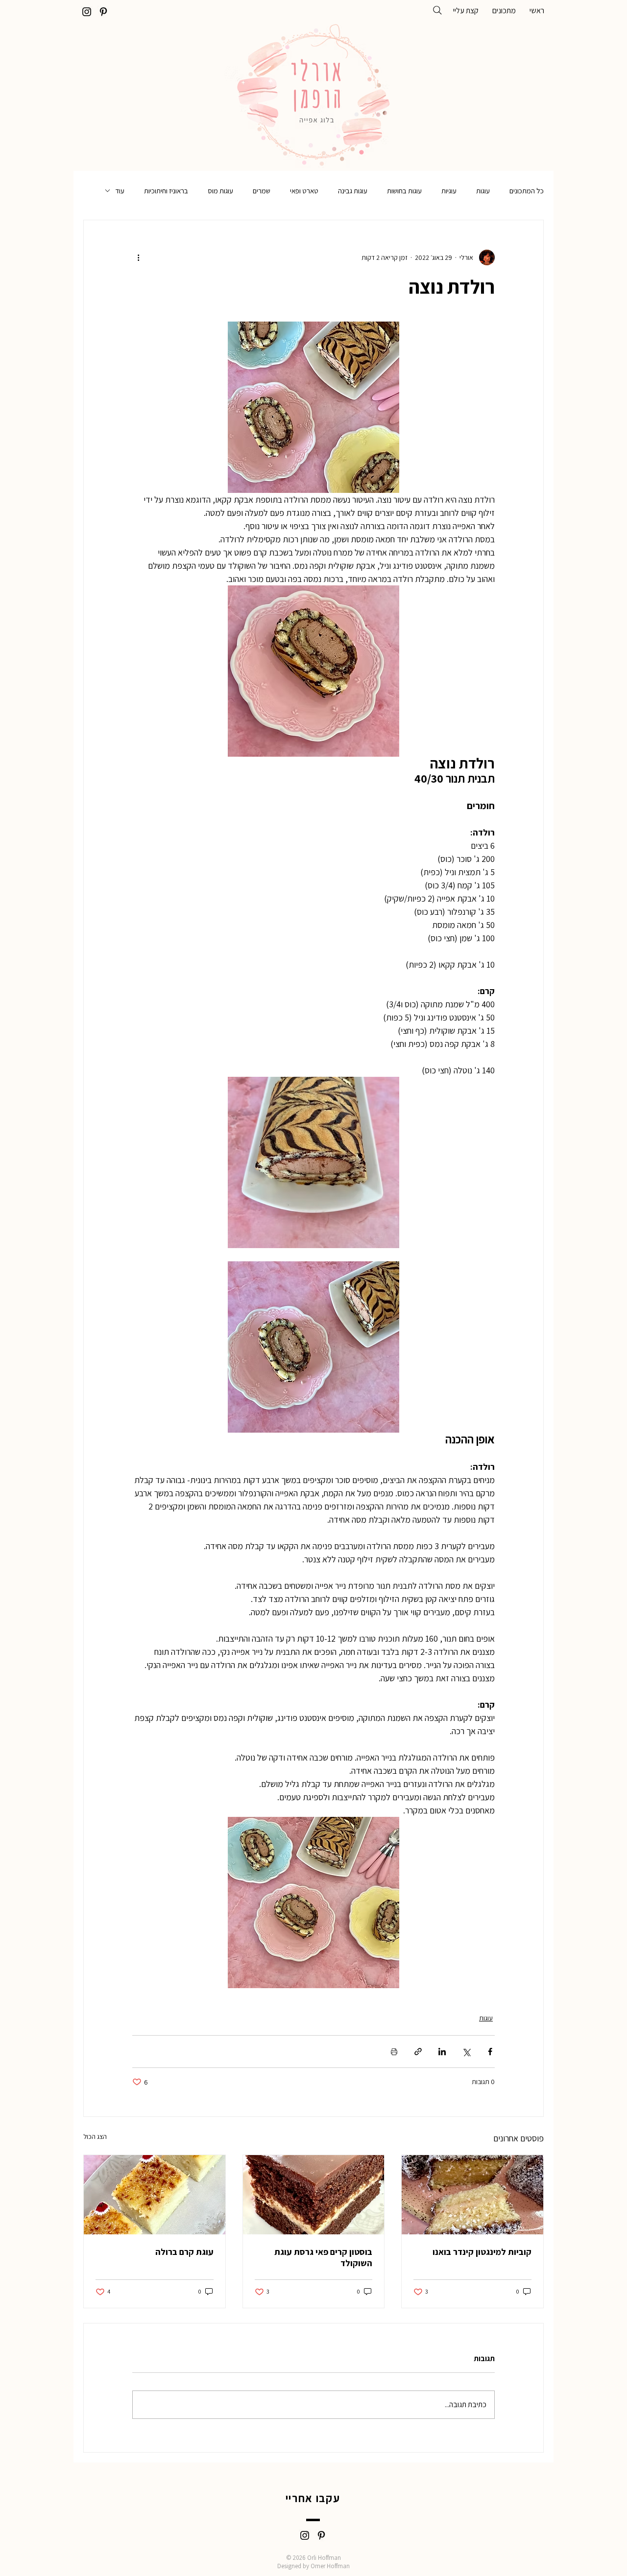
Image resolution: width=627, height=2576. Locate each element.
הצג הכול (95, 2136)
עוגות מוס (220, 191)
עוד (120, 191)
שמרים (262, 191)
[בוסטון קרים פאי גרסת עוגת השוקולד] (314, 2195)
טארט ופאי (304, 191)
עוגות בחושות (404, 191)
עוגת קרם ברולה (184, 2252)
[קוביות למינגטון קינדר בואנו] (472, 2195)
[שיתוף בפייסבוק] (490, 2052)
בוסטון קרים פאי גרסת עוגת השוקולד (323, 2257)
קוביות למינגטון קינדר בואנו (482, 2252)
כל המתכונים (527, 191)
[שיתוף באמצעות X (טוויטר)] (466, 2052)
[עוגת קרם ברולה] (155, 2195)
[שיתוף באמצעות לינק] (418, 2052)
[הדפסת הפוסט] (394, 2052)
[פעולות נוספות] (138, 257)
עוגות (483, 191)
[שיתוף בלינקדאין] (442, 2052)
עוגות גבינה (353, 191)
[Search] (437, 10)
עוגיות (449, 191)
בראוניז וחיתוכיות (166, 191)
